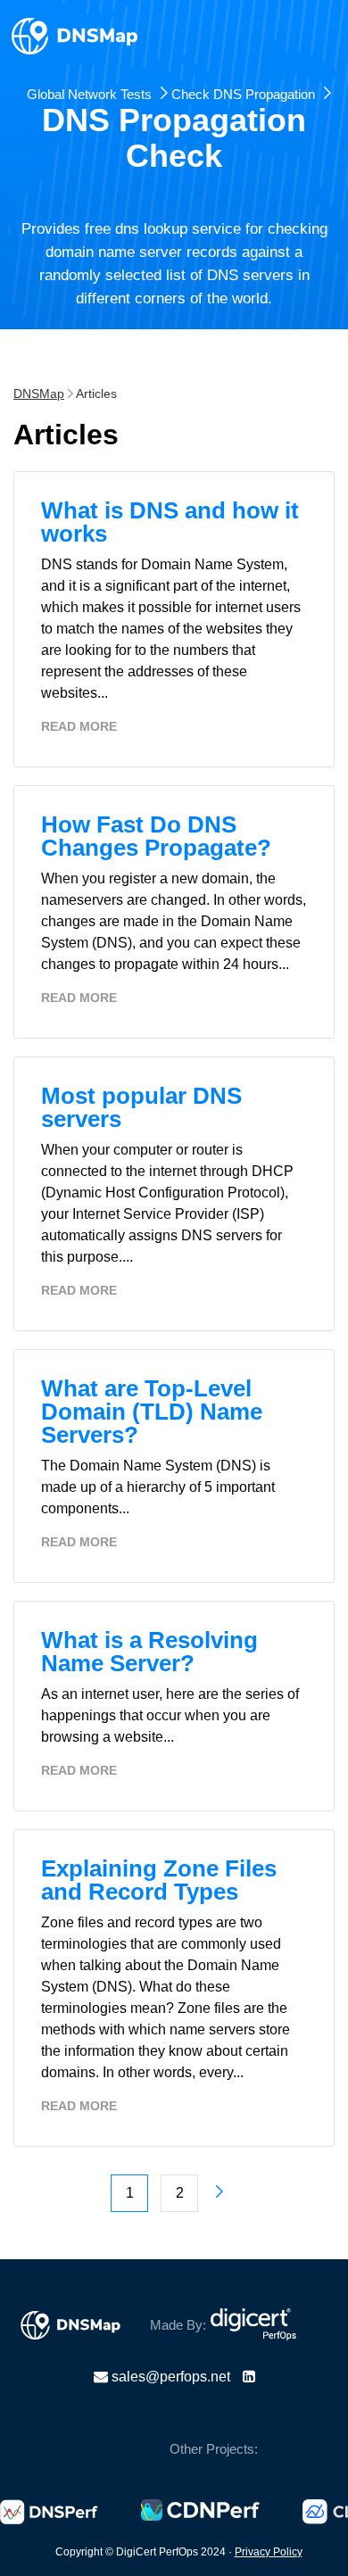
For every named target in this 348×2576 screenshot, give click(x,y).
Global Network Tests (89, 91)
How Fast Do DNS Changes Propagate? (156, 836)
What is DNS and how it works (170, 522)
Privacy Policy (269, 2552)
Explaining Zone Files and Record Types (159, 1880)
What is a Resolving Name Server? (149, 1652)
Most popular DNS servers (141, 1107)
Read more (79, 726)
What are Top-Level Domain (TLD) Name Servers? (152, 1412)
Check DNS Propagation (243, 91)
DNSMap (39, 393)
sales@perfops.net (171, 2377)
